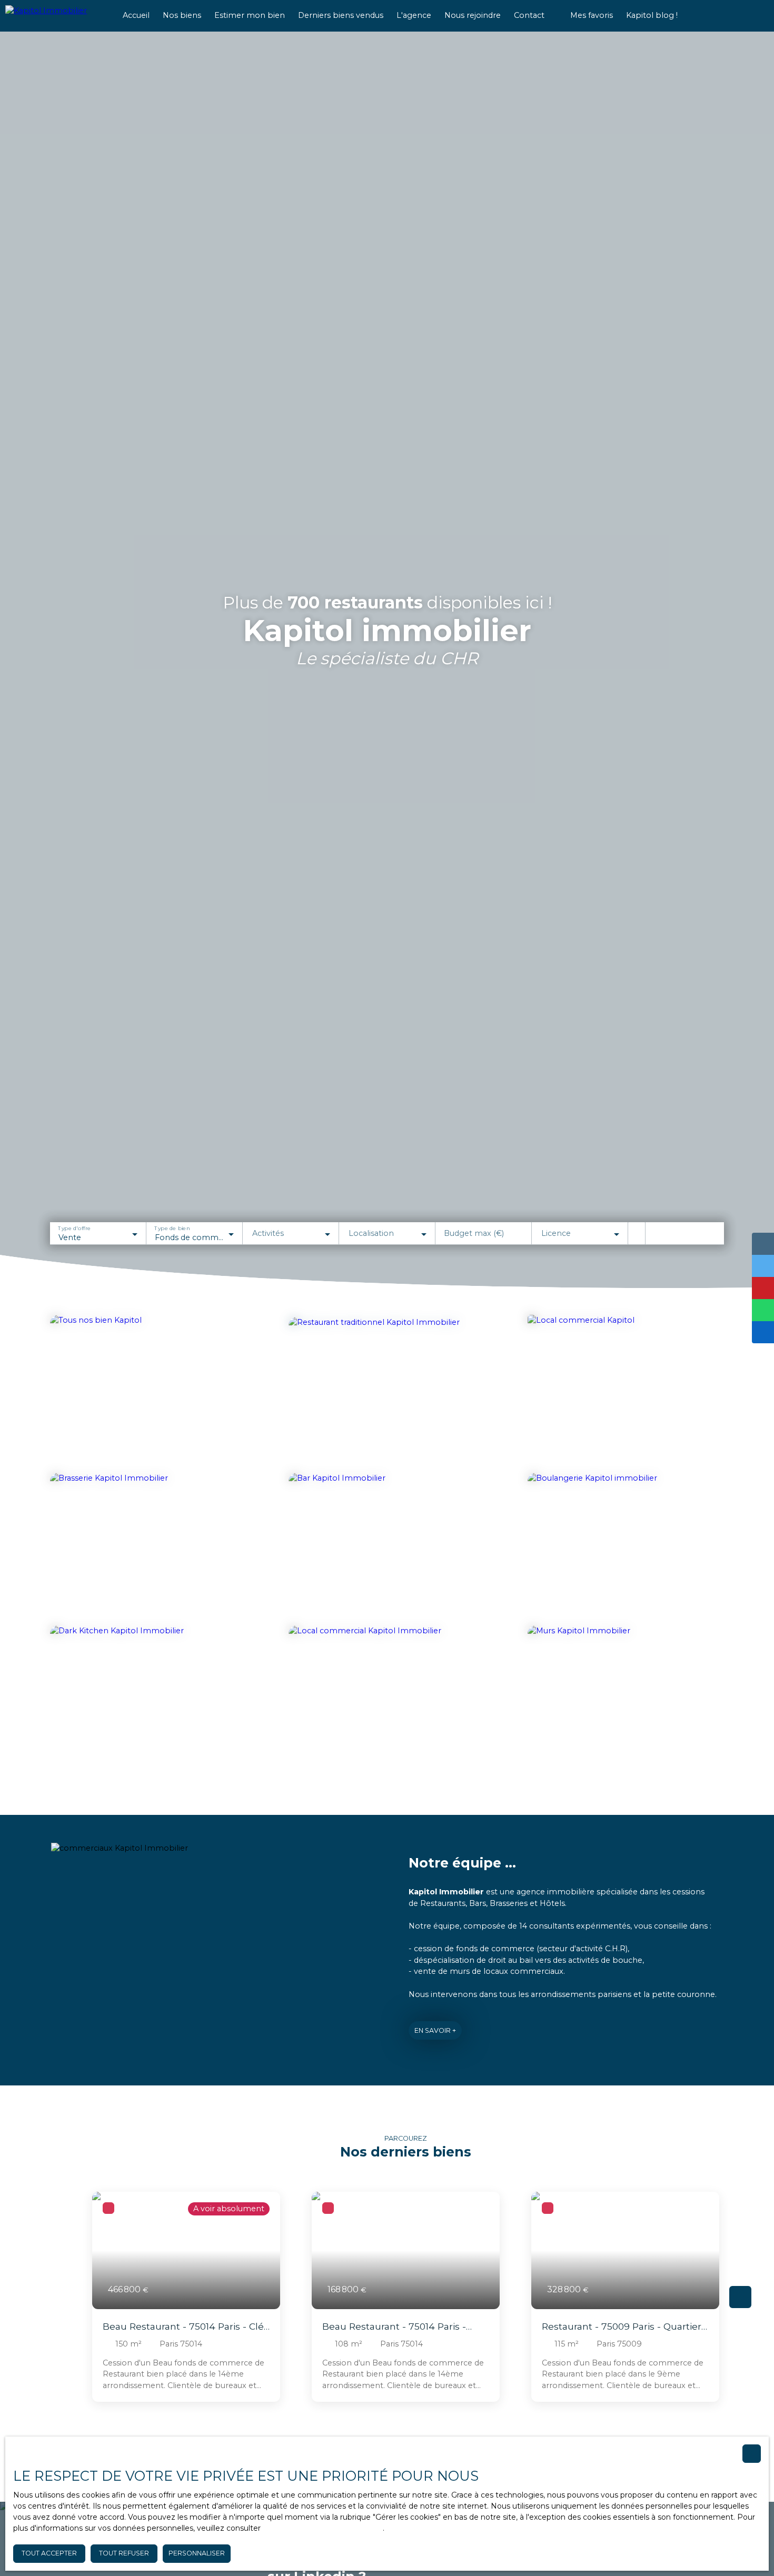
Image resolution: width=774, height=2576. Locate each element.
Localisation (371, 1233)
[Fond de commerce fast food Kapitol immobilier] (626, 1389)
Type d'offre (74, 1229)
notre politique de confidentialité (323, 2528)
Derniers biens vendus (341, 15)
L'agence (414, 15)
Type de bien (172, 1229)
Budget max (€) (474, 1233)
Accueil (136, 15)
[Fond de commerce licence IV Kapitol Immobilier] (387, 1546)
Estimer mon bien (250, 15)
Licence (556, 1233)
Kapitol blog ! (652, 15)
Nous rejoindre (473, 15)
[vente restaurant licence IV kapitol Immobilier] (384, 1387)
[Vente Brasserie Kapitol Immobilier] (148, 1546)
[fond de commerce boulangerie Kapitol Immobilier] (626, 1546)
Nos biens (182, 15)
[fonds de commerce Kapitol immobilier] (148, 1389)
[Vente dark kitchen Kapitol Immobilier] (148, 1696)
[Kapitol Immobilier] (55, 16)
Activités (268, 1233)
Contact (529, 15)
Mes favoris (592, 15)
